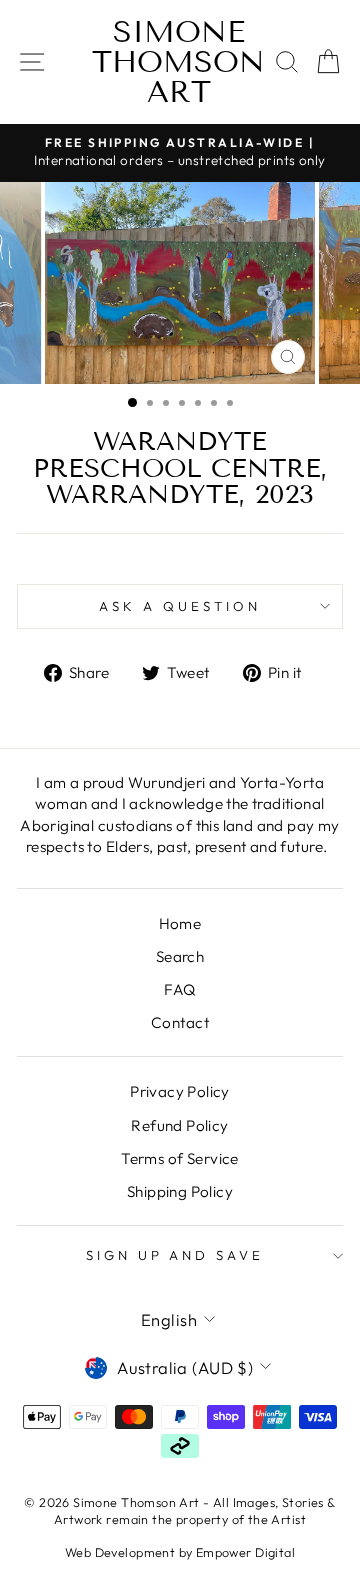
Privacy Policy (180, 1091)
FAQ (179, 989)
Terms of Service (180, 1158)
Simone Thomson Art (178, 62)
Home (180, 923)
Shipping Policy (180, 1191)
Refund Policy (179, 1125)
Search (180, 956)
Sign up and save (175, 1255)
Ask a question (180, 606)
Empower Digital (245, 1552)
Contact (180, 1022)
